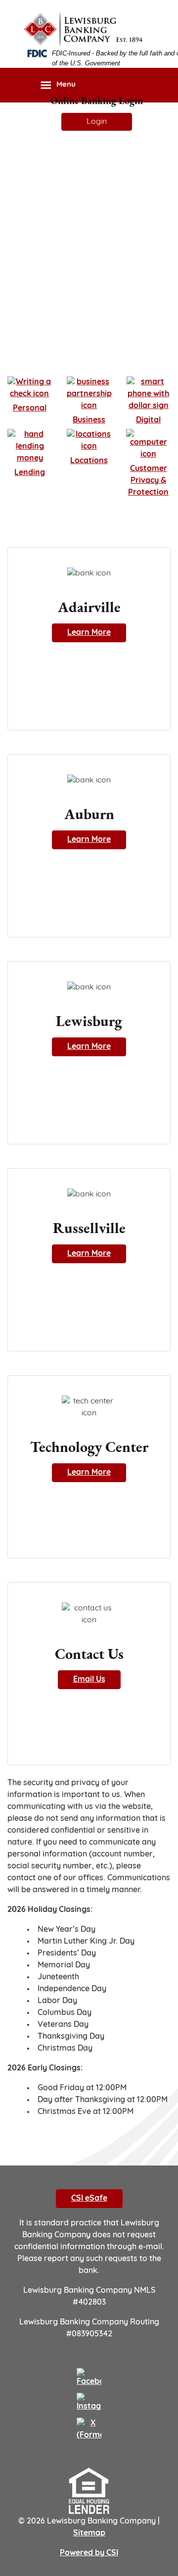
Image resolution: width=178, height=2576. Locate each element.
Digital (148, 420)
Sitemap (89, 2533)
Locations (89, 461)
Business (89, 420)
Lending (30, 473)
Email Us (89, 1680)
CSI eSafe (89, 2199)
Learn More (89, 633)
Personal (30, 409)
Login (97, 122)
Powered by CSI (89, 2553)
